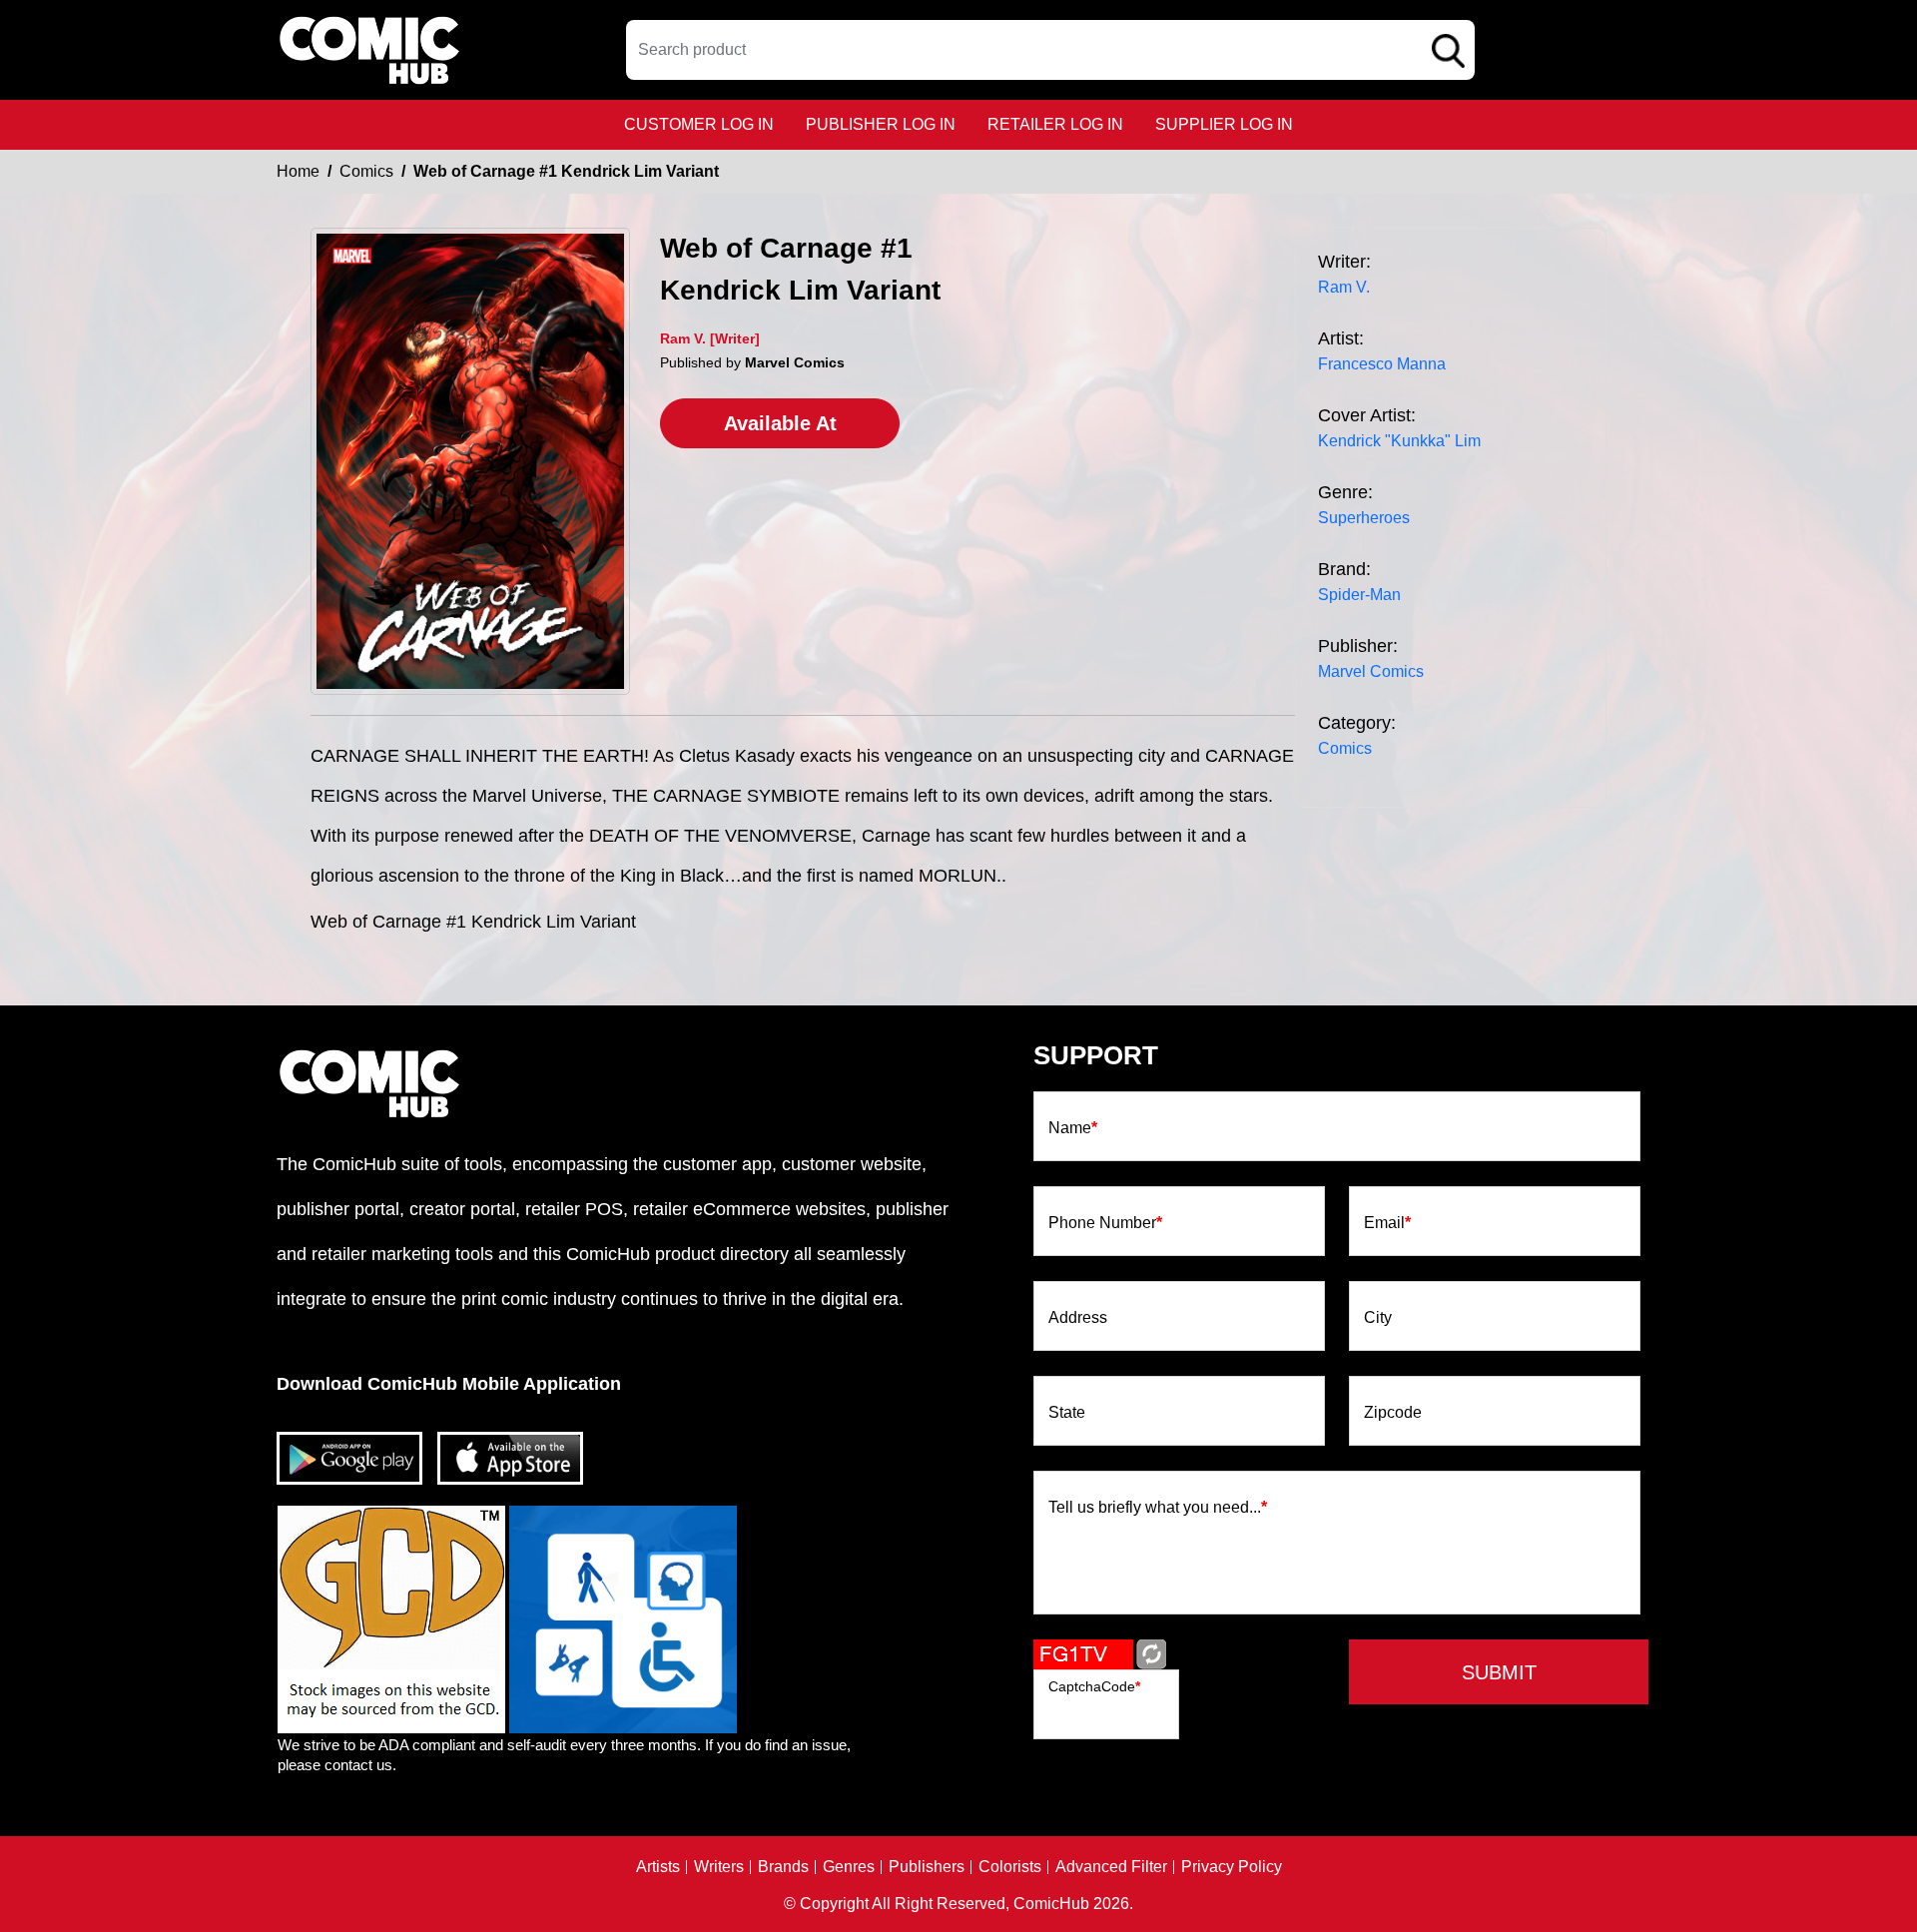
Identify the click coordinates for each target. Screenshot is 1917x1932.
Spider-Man (1359, 595)
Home (298, 171)
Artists (658, 1867)
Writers (719, 1867)
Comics (366, 171)
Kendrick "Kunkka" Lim (1399, 441)
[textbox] (1050, 50)
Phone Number (1105, 1223)
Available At (780, 423)
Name (1073, 1128)
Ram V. (1344, 287)
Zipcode (1393, 1413)
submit (1499, 1672)
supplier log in (1224, 124)
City (1378, 1318)
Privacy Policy (1232, 1867)
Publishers (927, 1867)
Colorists (1010, 1867)
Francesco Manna (1382, 364)
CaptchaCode (1094, 1686)
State (1067, 1413)
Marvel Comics (1371, 671)
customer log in (699, 124)
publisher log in (881, 124)
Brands (783, 1867)
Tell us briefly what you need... (1158, 1508)
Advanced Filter (1111, 1867)
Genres (849, 1867)
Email (1387, 1223)
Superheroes (1364, 518)
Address (1078, 1318)
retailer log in (1055, 124)
